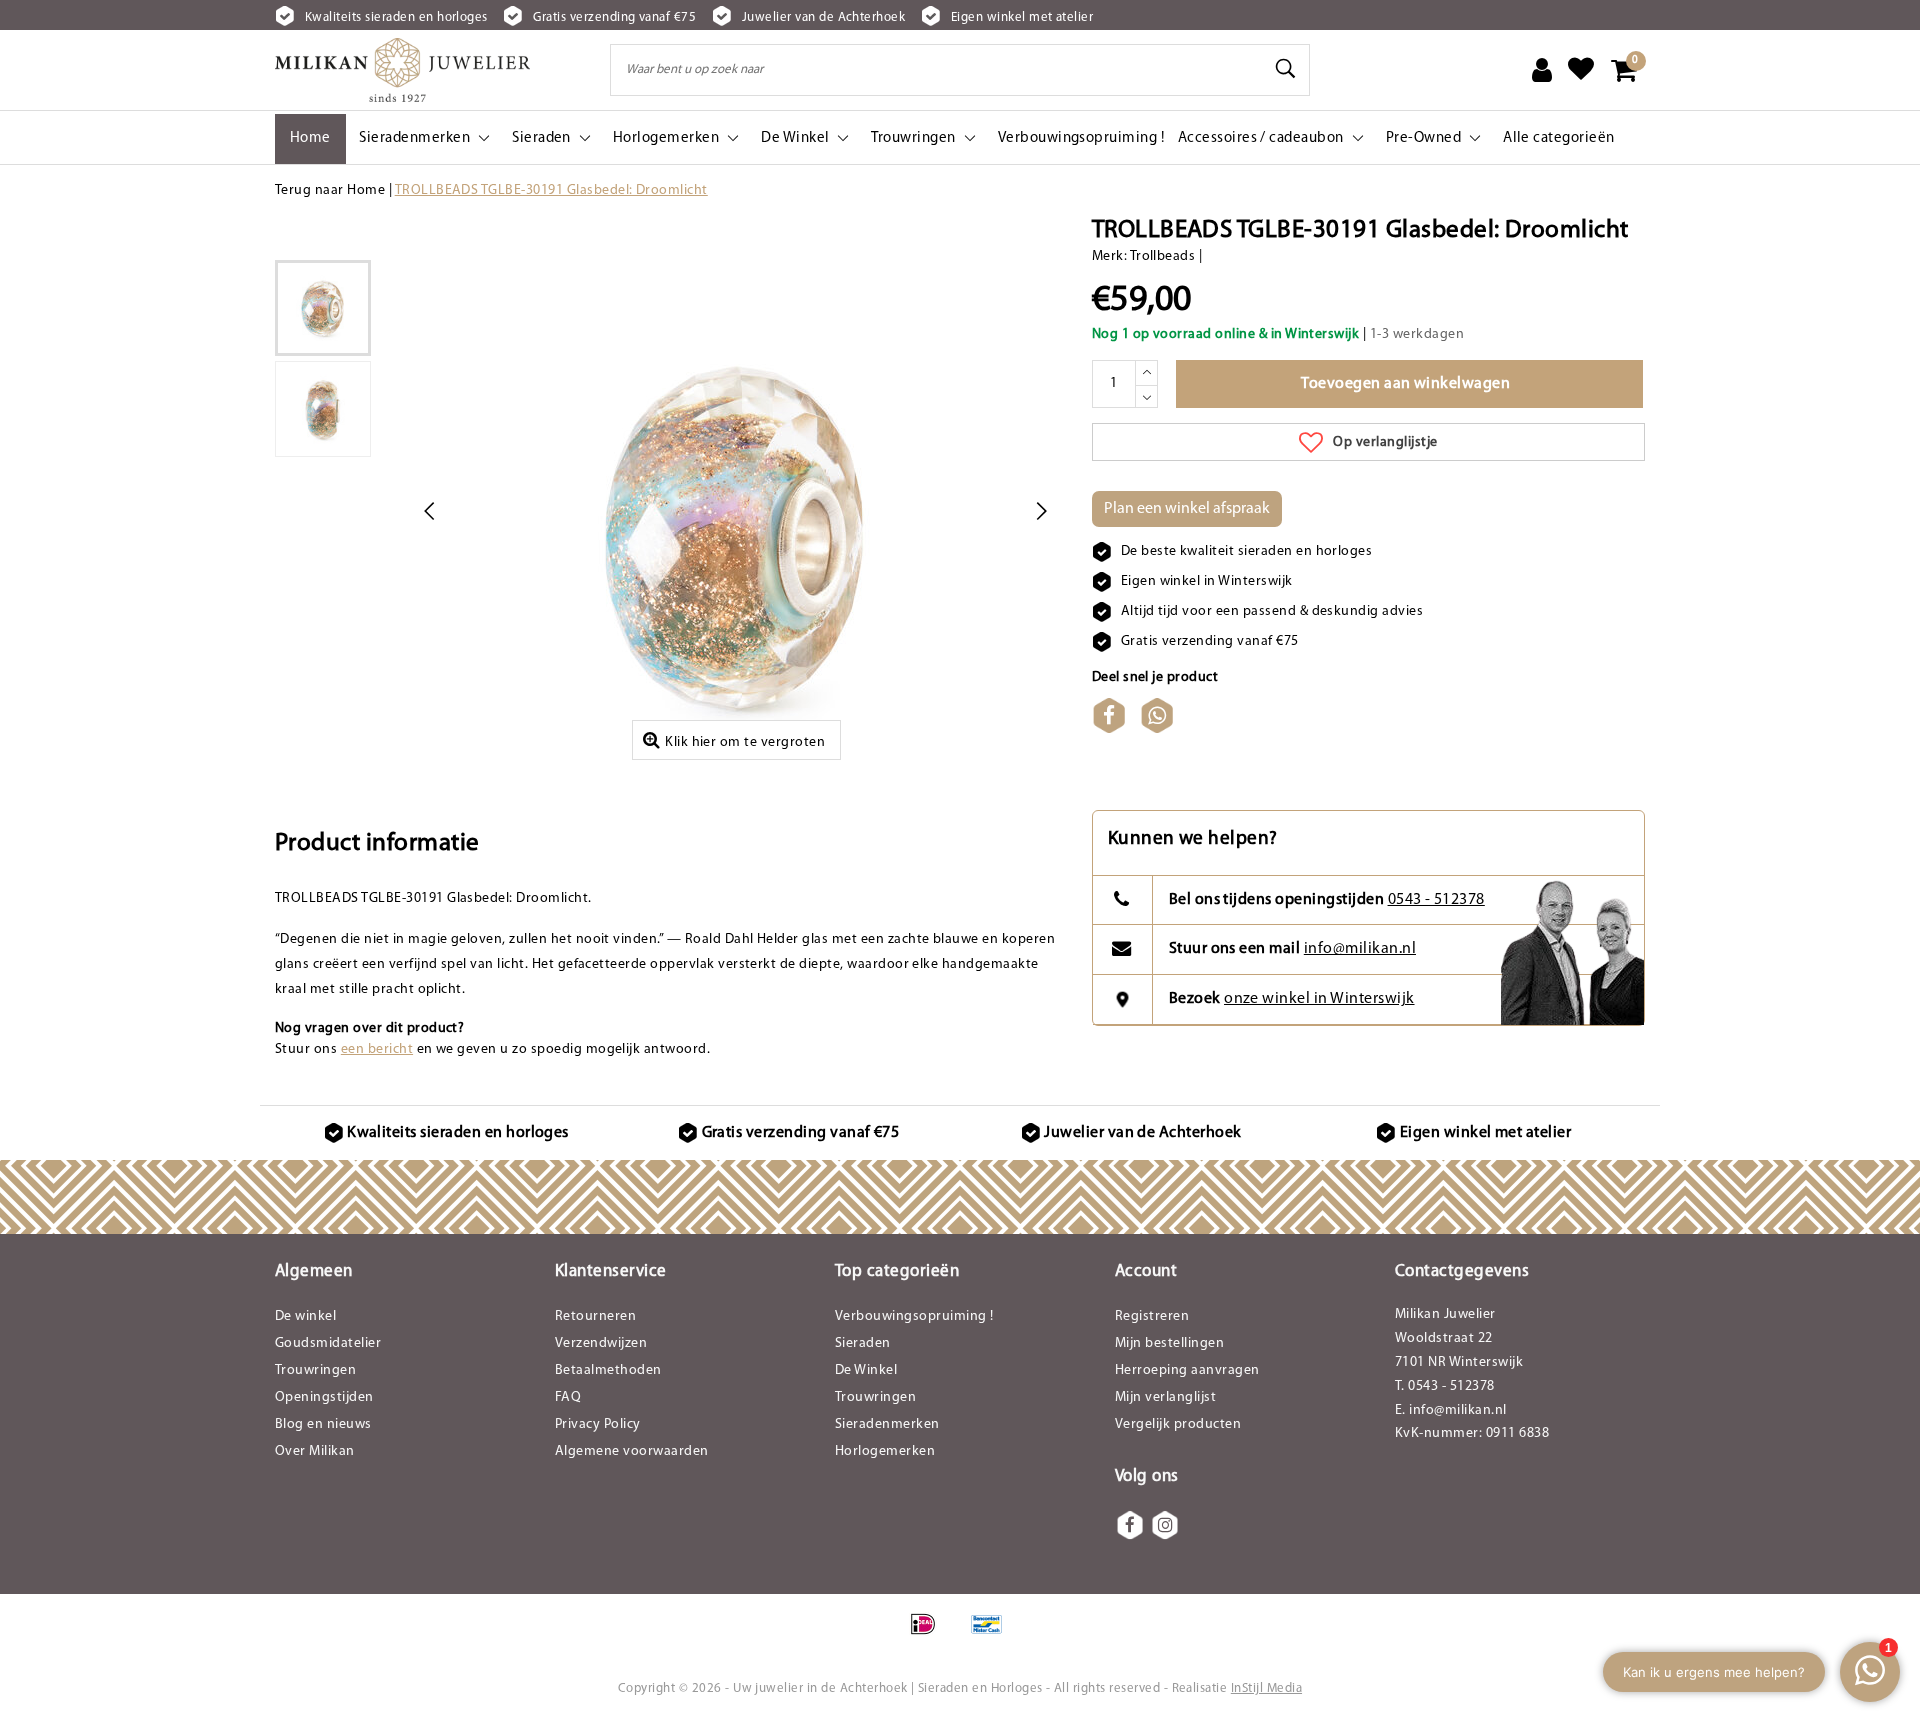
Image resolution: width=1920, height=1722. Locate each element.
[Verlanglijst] (1581, 70)
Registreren (1152, 1316)
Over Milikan (315, 1451)
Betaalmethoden (608, 1370)
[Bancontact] (992, 1635)
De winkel (305, 1316)
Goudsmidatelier (328, 1343)
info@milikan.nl (1360, 949)
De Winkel (866, 1370)
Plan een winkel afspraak (1187, 509)
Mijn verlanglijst (1165, 1397)
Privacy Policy (598, 1424)
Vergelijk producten (1178, 1424)
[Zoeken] (1286, 69)
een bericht (377, 1049)
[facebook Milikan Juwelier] (1130, 1525)
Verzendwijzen (601, 1343)
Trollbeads (1163, 256)
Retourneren (595, 1316)
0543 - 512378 (1436, 900)
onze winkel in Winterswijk (1319, 999)
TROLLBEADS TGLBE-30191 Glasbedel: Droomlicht (551, 190)
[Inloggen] (1542, 70)
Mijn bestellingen (1169, 1343)
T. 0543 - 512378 (1445, 1386)
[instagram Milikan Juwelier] (1165, 1525)
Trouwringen (315, 1370)
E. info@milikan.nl (1451, 1410)
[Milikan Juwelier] (402, 70)
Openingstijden (324, 1397)
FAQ (568, 1397)
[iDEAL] (929, 1635)
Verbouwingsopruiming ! (914, 1316)
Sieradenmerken (887, 1424)
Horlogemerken (885, 1451)
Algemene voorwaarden (632, 1451)
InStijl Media (1266, 1688)
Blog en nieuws (323, 1424)
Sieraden (863, 1343)
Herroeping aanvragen (1187, 1370)
